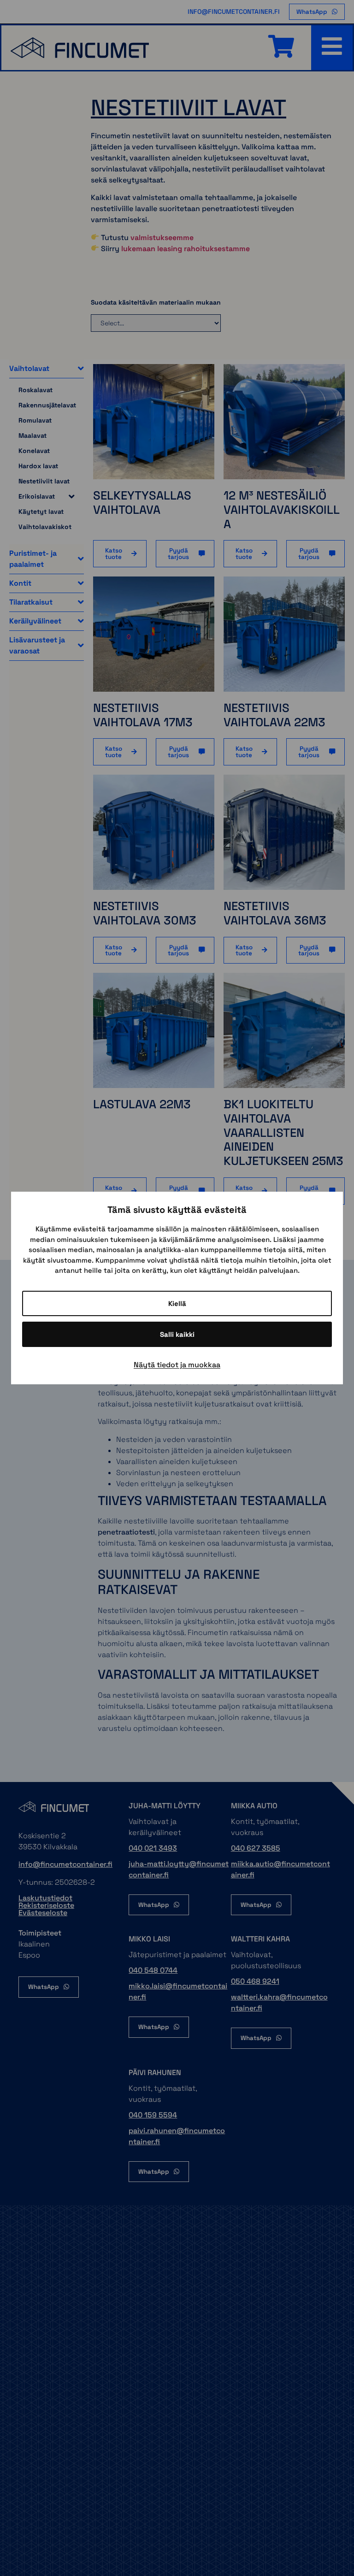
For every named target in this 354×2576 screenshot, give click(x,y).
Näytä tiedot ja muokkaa (177, 1365)
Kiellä (177, 1303)
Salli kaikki (177, 1334)
